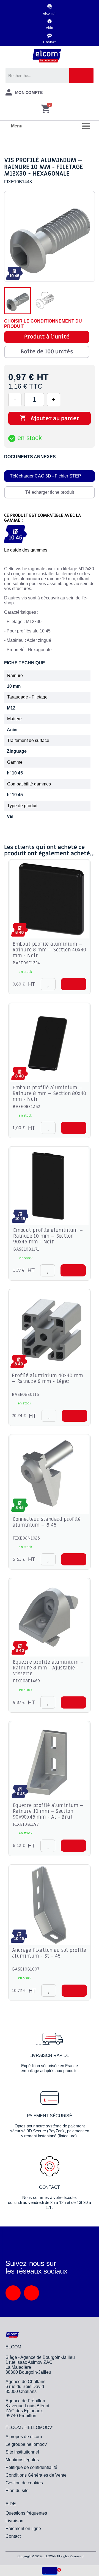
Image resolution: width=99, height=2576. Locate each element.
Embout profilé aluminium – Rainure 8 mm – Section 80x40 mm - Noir (49, 1094)
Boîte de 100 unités (47, 352)
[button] (74, 984)
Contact (49, 42)
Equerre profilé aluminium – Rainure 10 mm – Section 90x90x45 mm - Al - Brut (48, 1811)
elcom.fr (50, 13)
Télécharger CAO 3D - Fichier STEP (46, 476)
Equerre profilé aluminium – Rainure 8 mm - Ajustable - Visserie (48, 1668)
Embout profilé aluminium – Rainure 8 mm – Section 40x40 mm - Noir (49, 950)
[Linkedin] (13, 2293)
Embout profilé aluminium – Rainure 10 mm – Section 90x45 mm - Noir (48, 1236)
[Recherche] (81, 76)
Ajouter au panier (50, 418)
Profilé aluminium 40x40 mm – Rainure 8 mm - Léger (47, 1379)
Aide (50, 28)
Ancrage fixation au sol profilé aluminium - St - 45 (49, 1953)
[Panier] (46, 109)
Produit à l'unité (47, 337)
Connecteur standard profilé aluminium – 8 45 (47, 1522)
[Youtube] (31, 2293)
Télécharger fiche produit (50, 492)
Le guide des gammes (26, 550)
